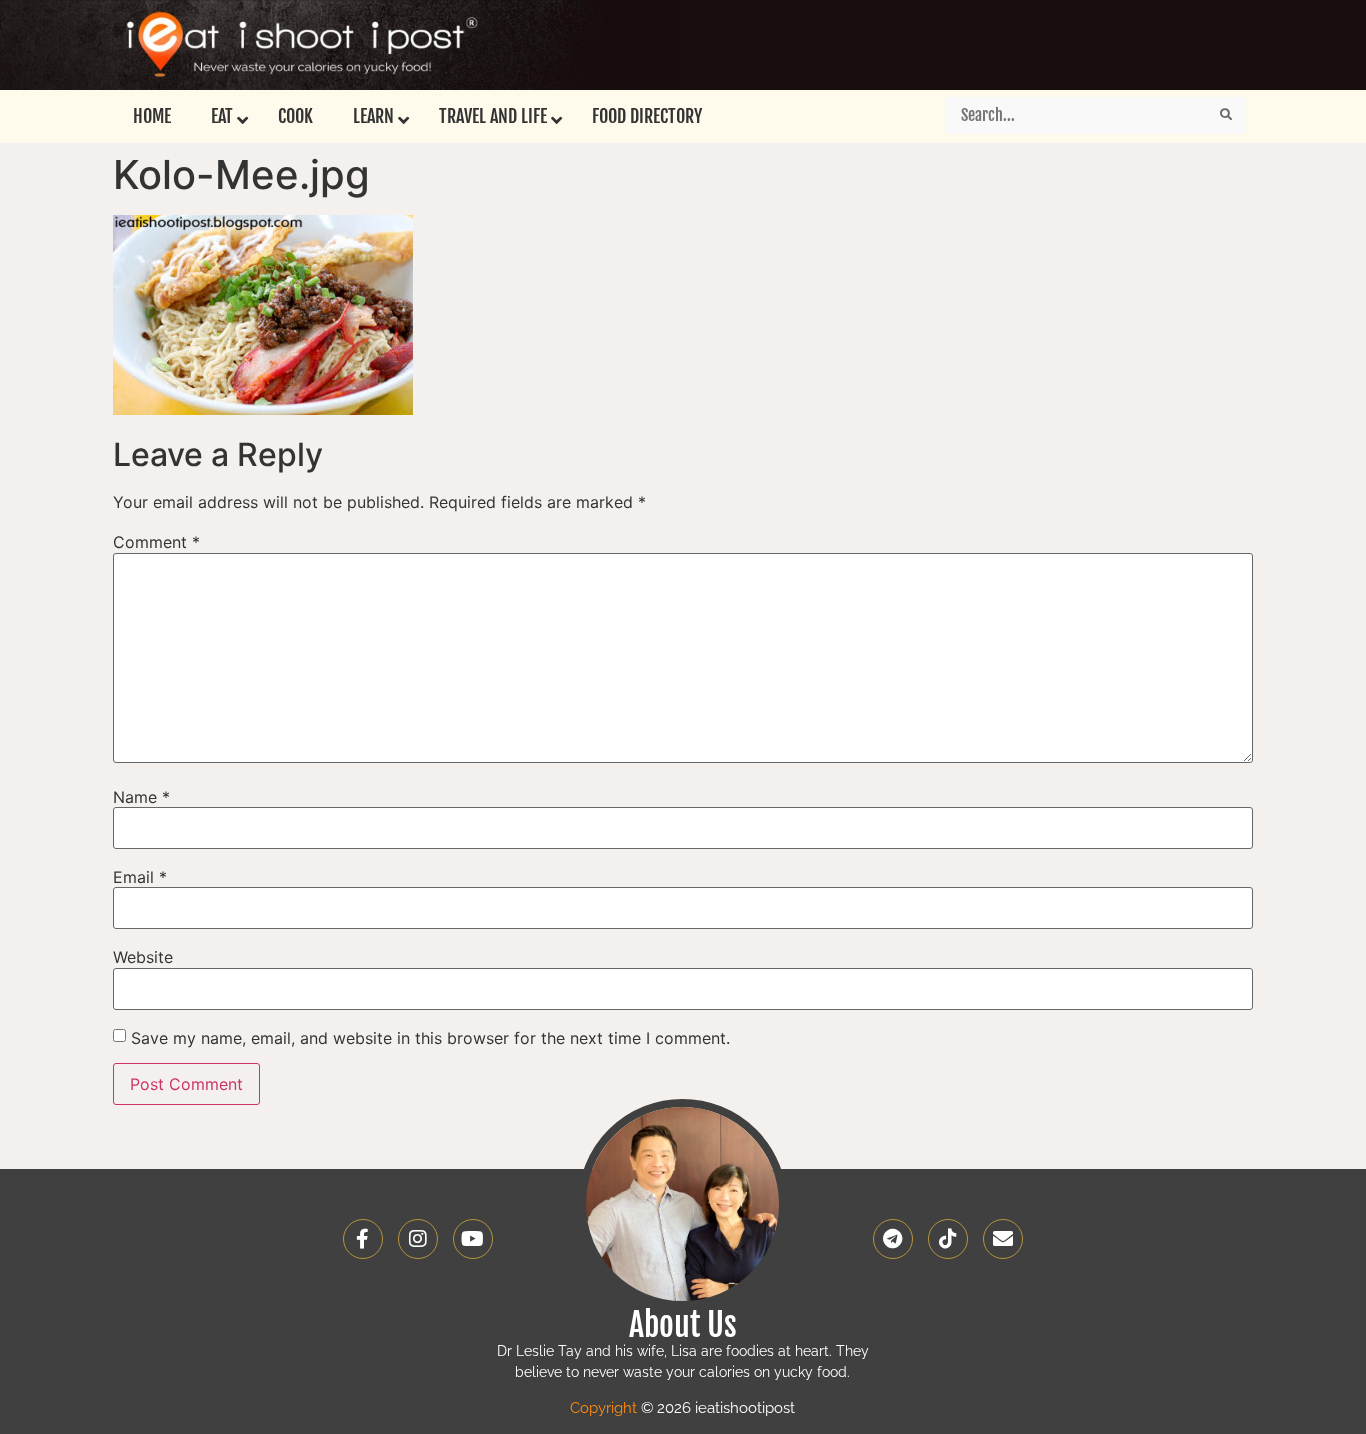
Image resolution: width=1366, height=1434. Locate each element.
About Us (683, 1325)
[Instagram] (418, 1239)
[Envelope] (1003, 1239)
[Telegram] (893, 1239)
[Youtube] (473, 1239)
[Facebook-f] (363, 1239)
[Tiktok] (948, 1239)
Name (141, 797)
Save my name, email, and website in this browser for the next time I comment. (430, 1038)
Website (143, 957)
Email (140, 877)
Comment (156, 542)
